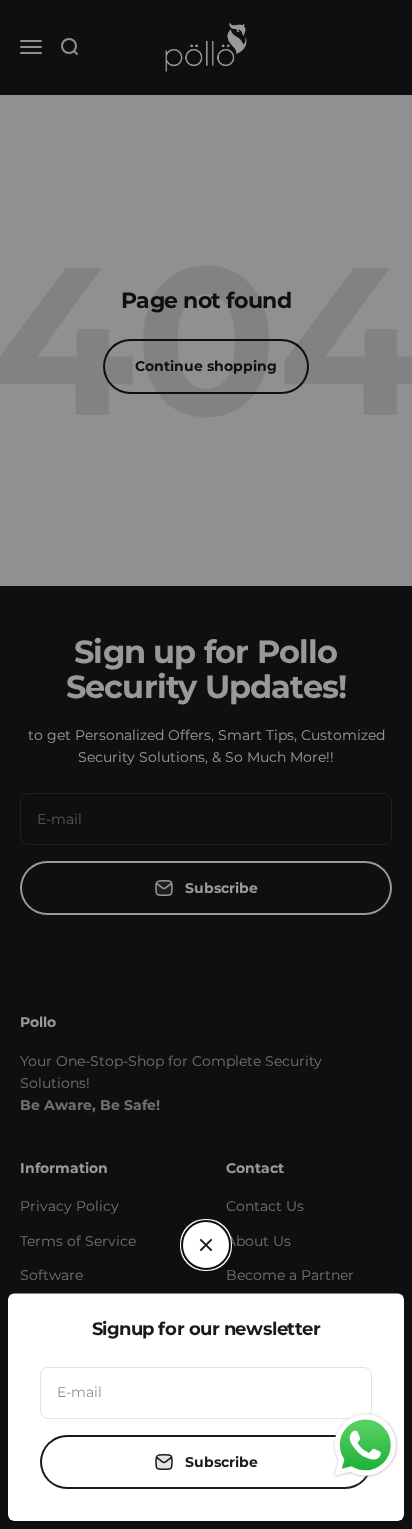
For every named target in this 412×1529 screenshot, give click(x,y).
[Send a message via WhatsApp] (365, 1445)
